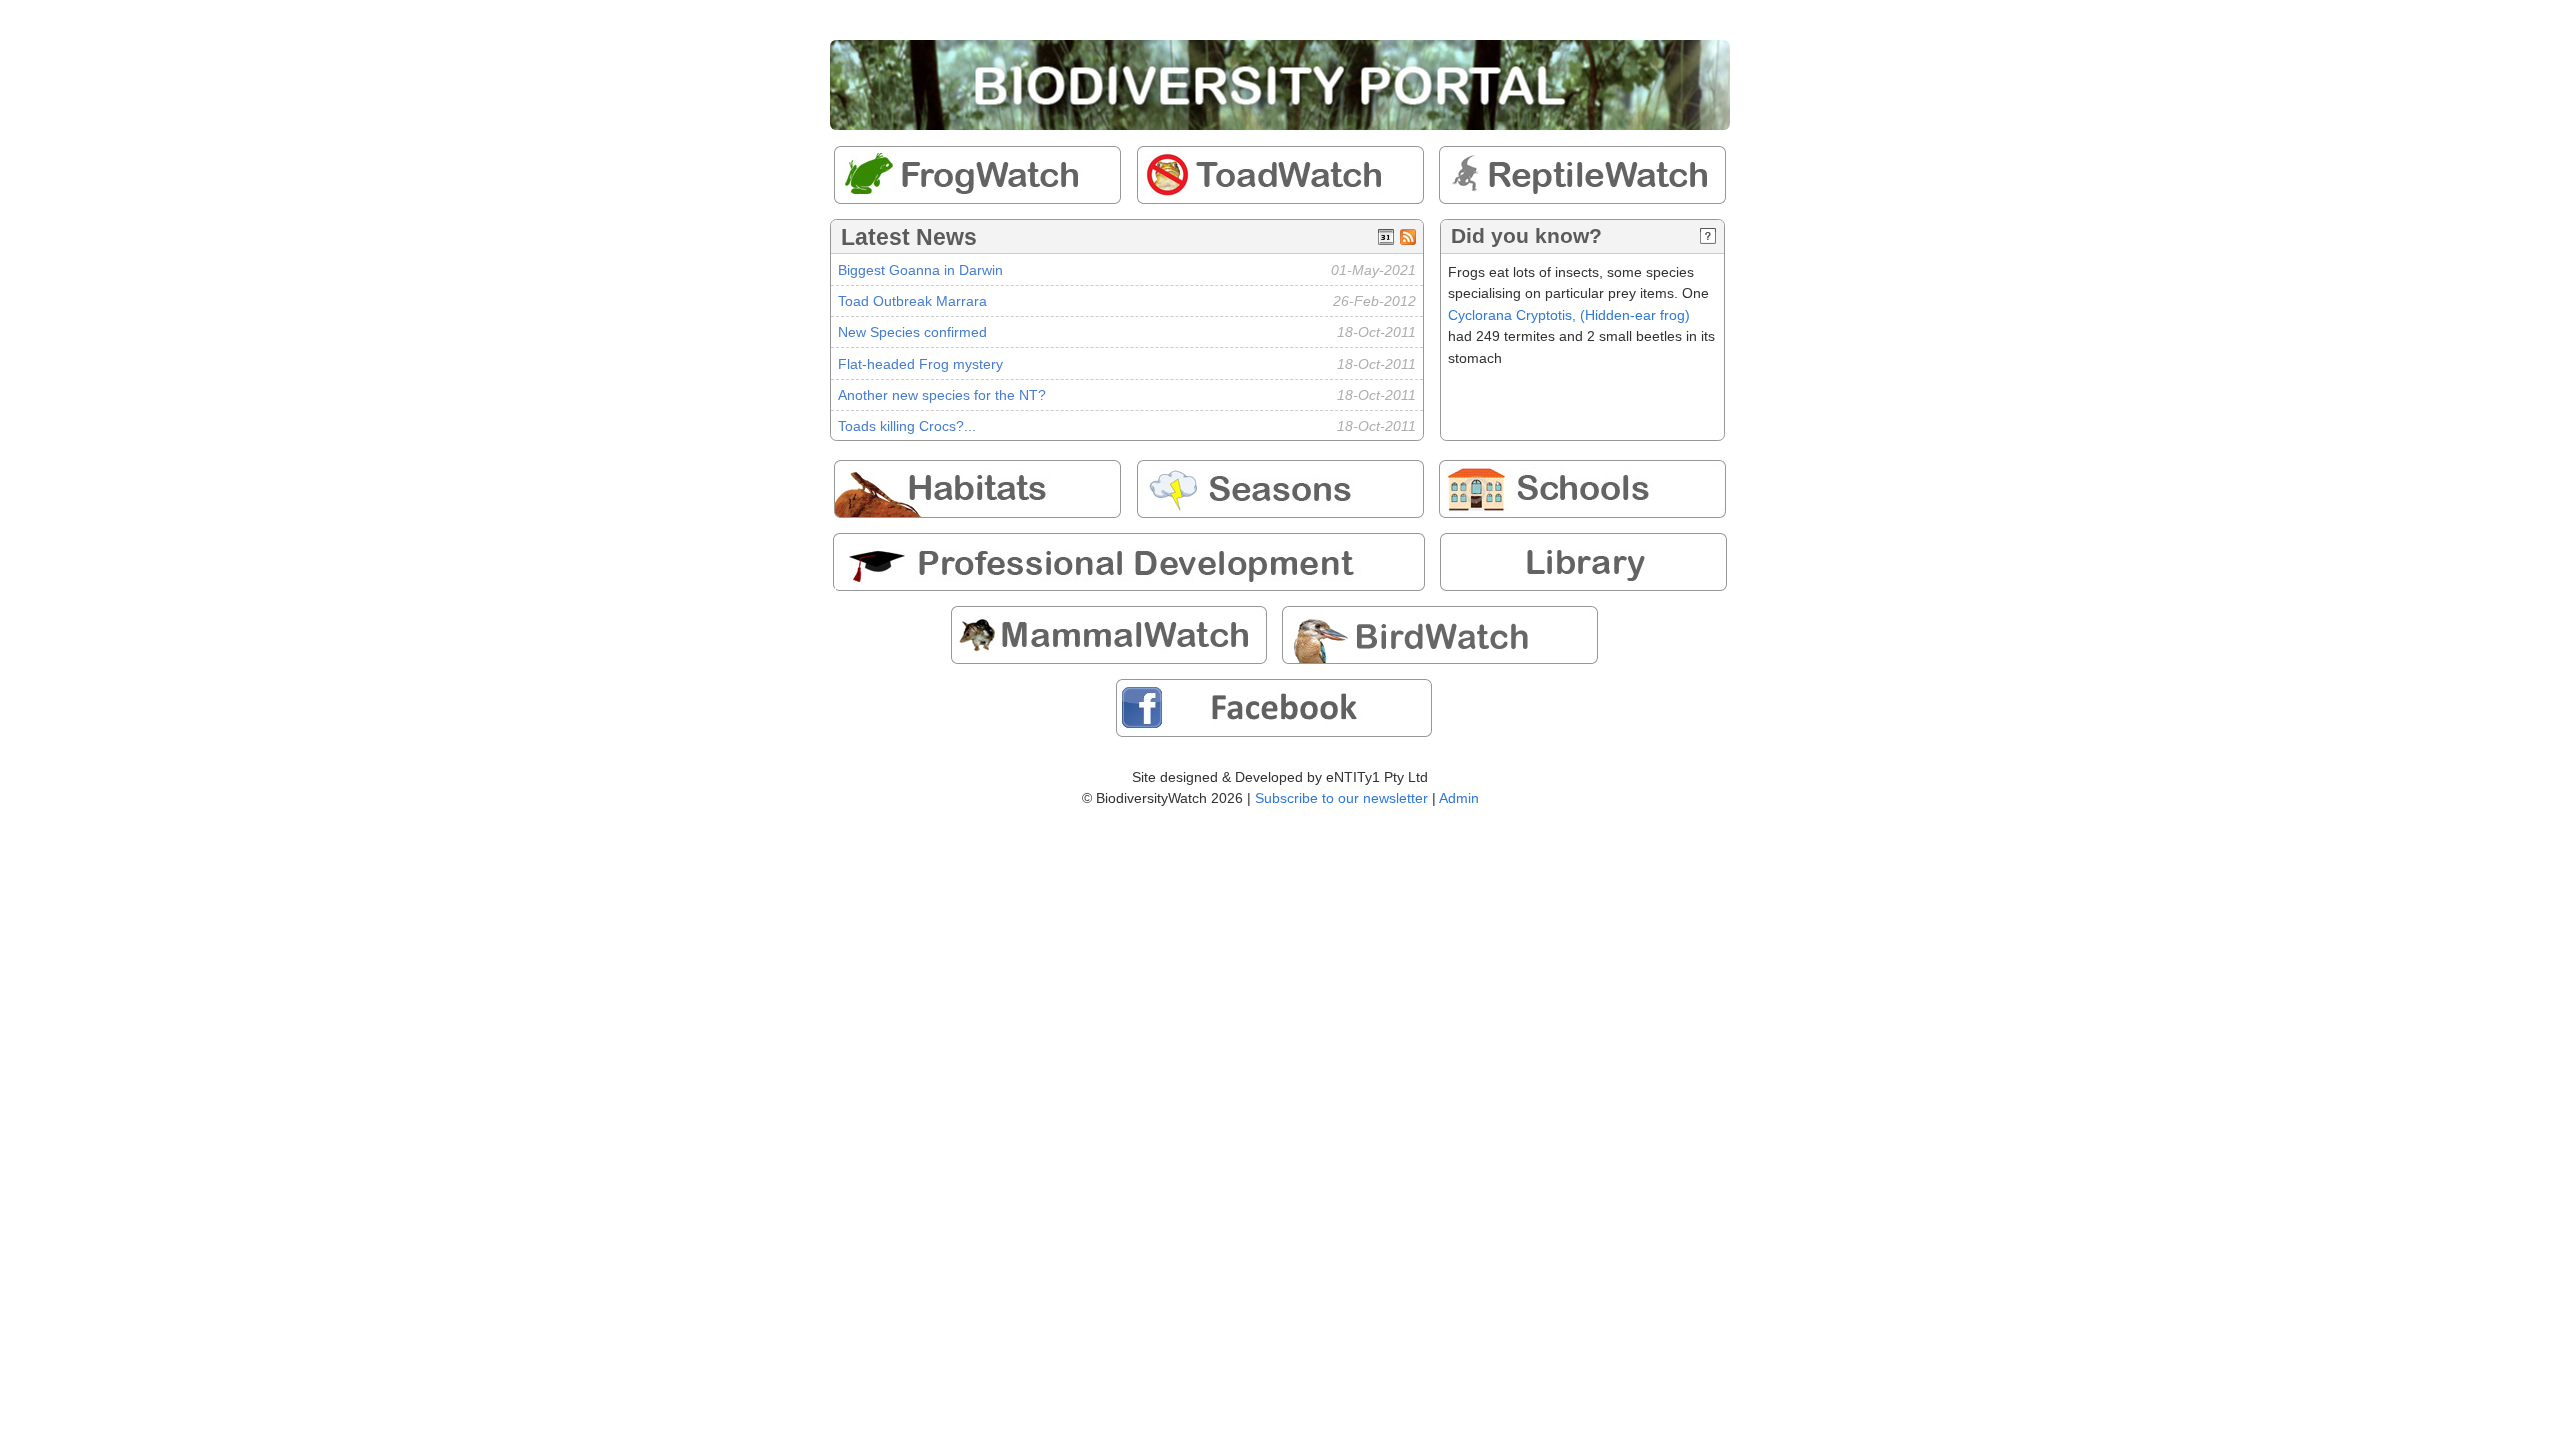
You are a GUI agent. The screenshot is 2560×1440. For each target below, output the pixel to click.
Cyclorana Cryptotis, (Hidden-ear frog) (1569, 315)
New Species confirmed (912, 332)
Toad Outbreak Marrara (912, 301)
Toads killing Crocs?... (907, 426)
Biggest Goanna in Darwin (920, 270)
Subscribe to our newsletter (1341, 798)
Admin (1459, 798)
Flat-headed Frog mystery (920, 364)
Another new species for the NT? (942, 395)
